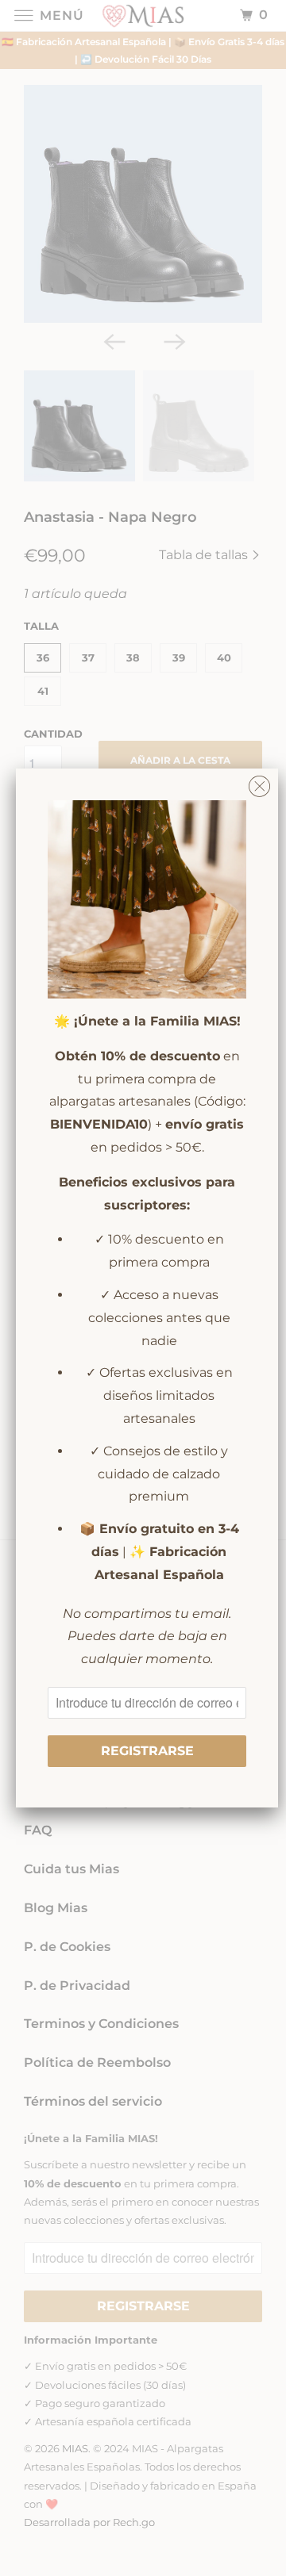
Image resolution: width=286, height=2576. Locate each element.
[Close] (259, 782)
